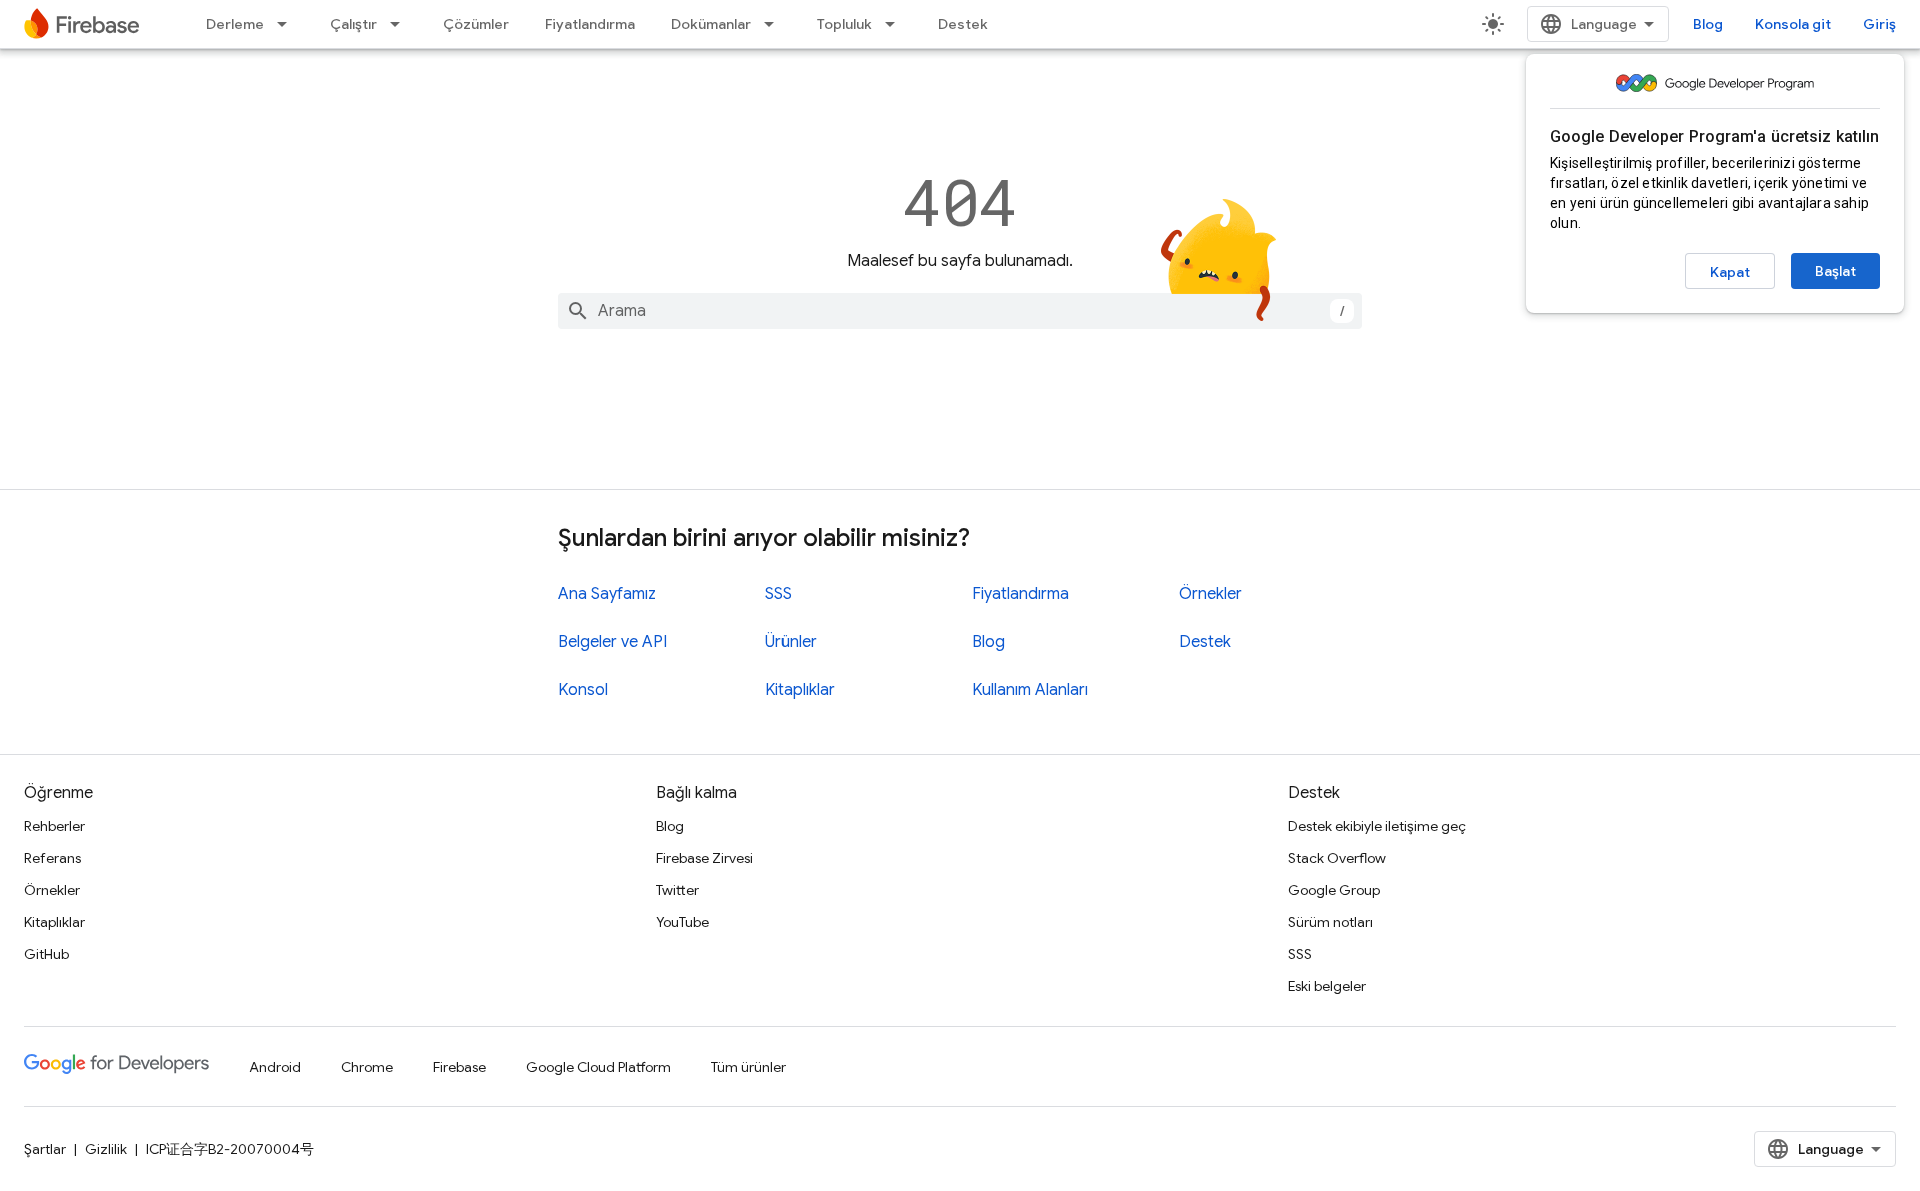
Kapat (1730, 272)
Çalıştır (353, 24)
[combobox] (960, 311)
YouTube (682, 922)
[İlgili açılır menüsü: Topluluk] (896, 24)
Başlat (1835, 271)
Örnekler (1210, 594)
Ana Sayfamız (607, 594)
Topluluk (844, 24)
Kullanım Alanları (1030, 690)
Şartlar (45, 1149)
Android (275, 1067)
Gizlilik (106, 1149)
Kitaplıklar (800, 690)
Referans (52, 858)
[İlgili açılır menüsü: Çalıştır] (401, 24)
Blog (1708, 24)
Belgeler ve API (612, 642)
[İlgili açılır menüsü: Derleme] (288, 24)
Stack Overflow (1337, 858)
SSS (778, 594)
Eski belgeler (1327, 986)
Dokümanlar (711, 24)
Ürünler (791, 642)
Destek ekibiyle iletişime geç (1377, 826)
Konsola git (1793, 24)
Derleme (235, 24)
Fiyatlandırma (590, 24)
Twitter (677, 890)
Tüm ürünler (748, 1067)
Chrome (367, 1067)
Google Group (1334, 890)
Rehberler (54, 826)
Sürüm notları (1330, 922)
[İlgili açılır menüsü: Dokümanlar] (775, 24)
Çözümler (476, 24)
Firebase (459, 1067)
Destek (963, 24)
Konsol (583, 690)
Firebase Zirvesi (704, 858)
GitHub (46, 954)
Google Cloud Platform (598, 1067)
